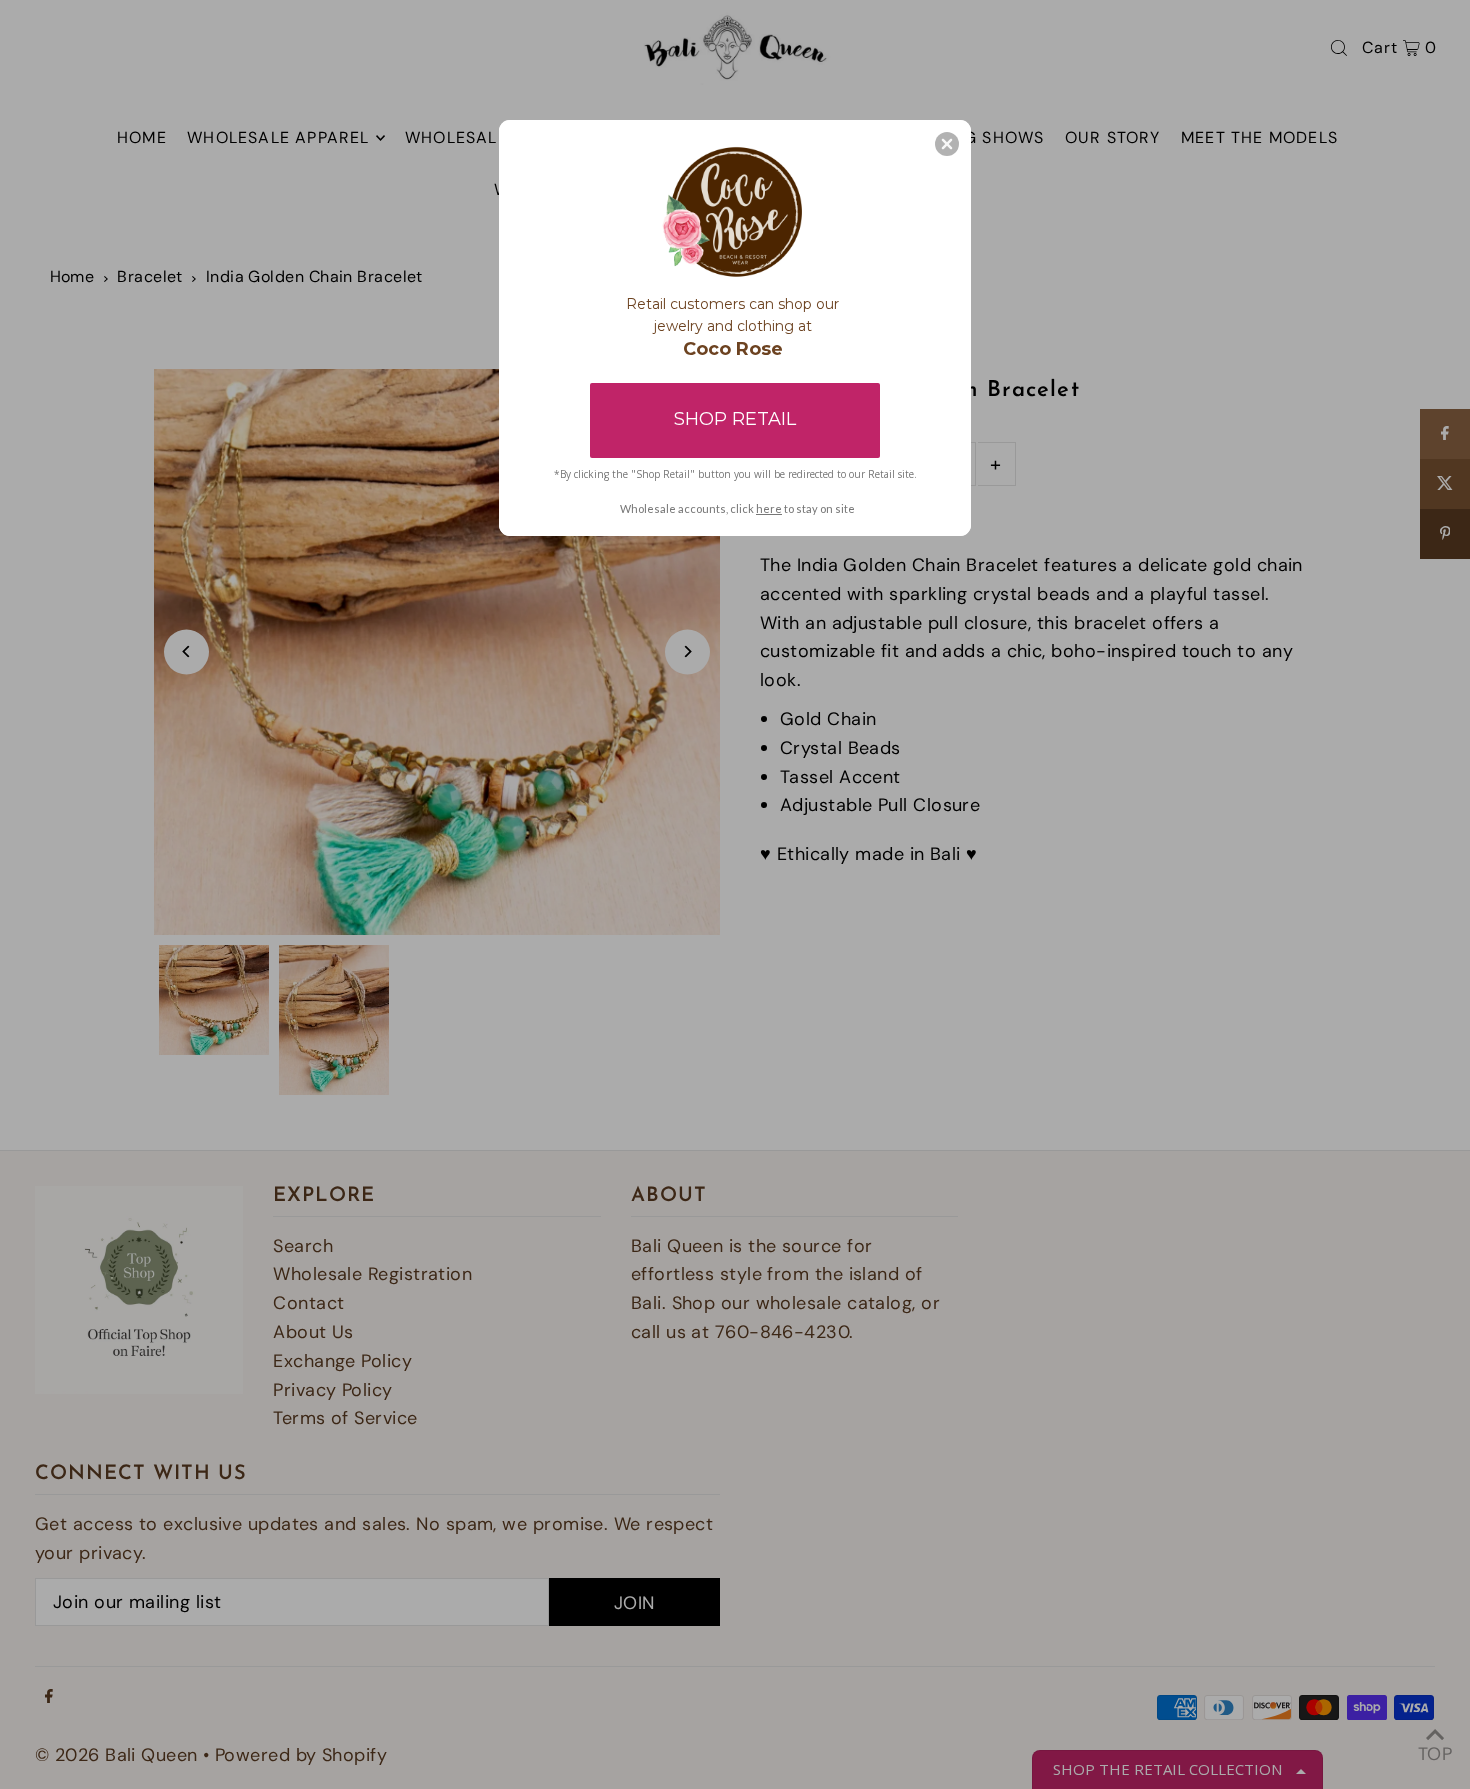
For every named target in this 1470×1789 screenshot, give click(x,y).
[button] (947, 144)
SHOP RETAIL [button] (735, 419)
